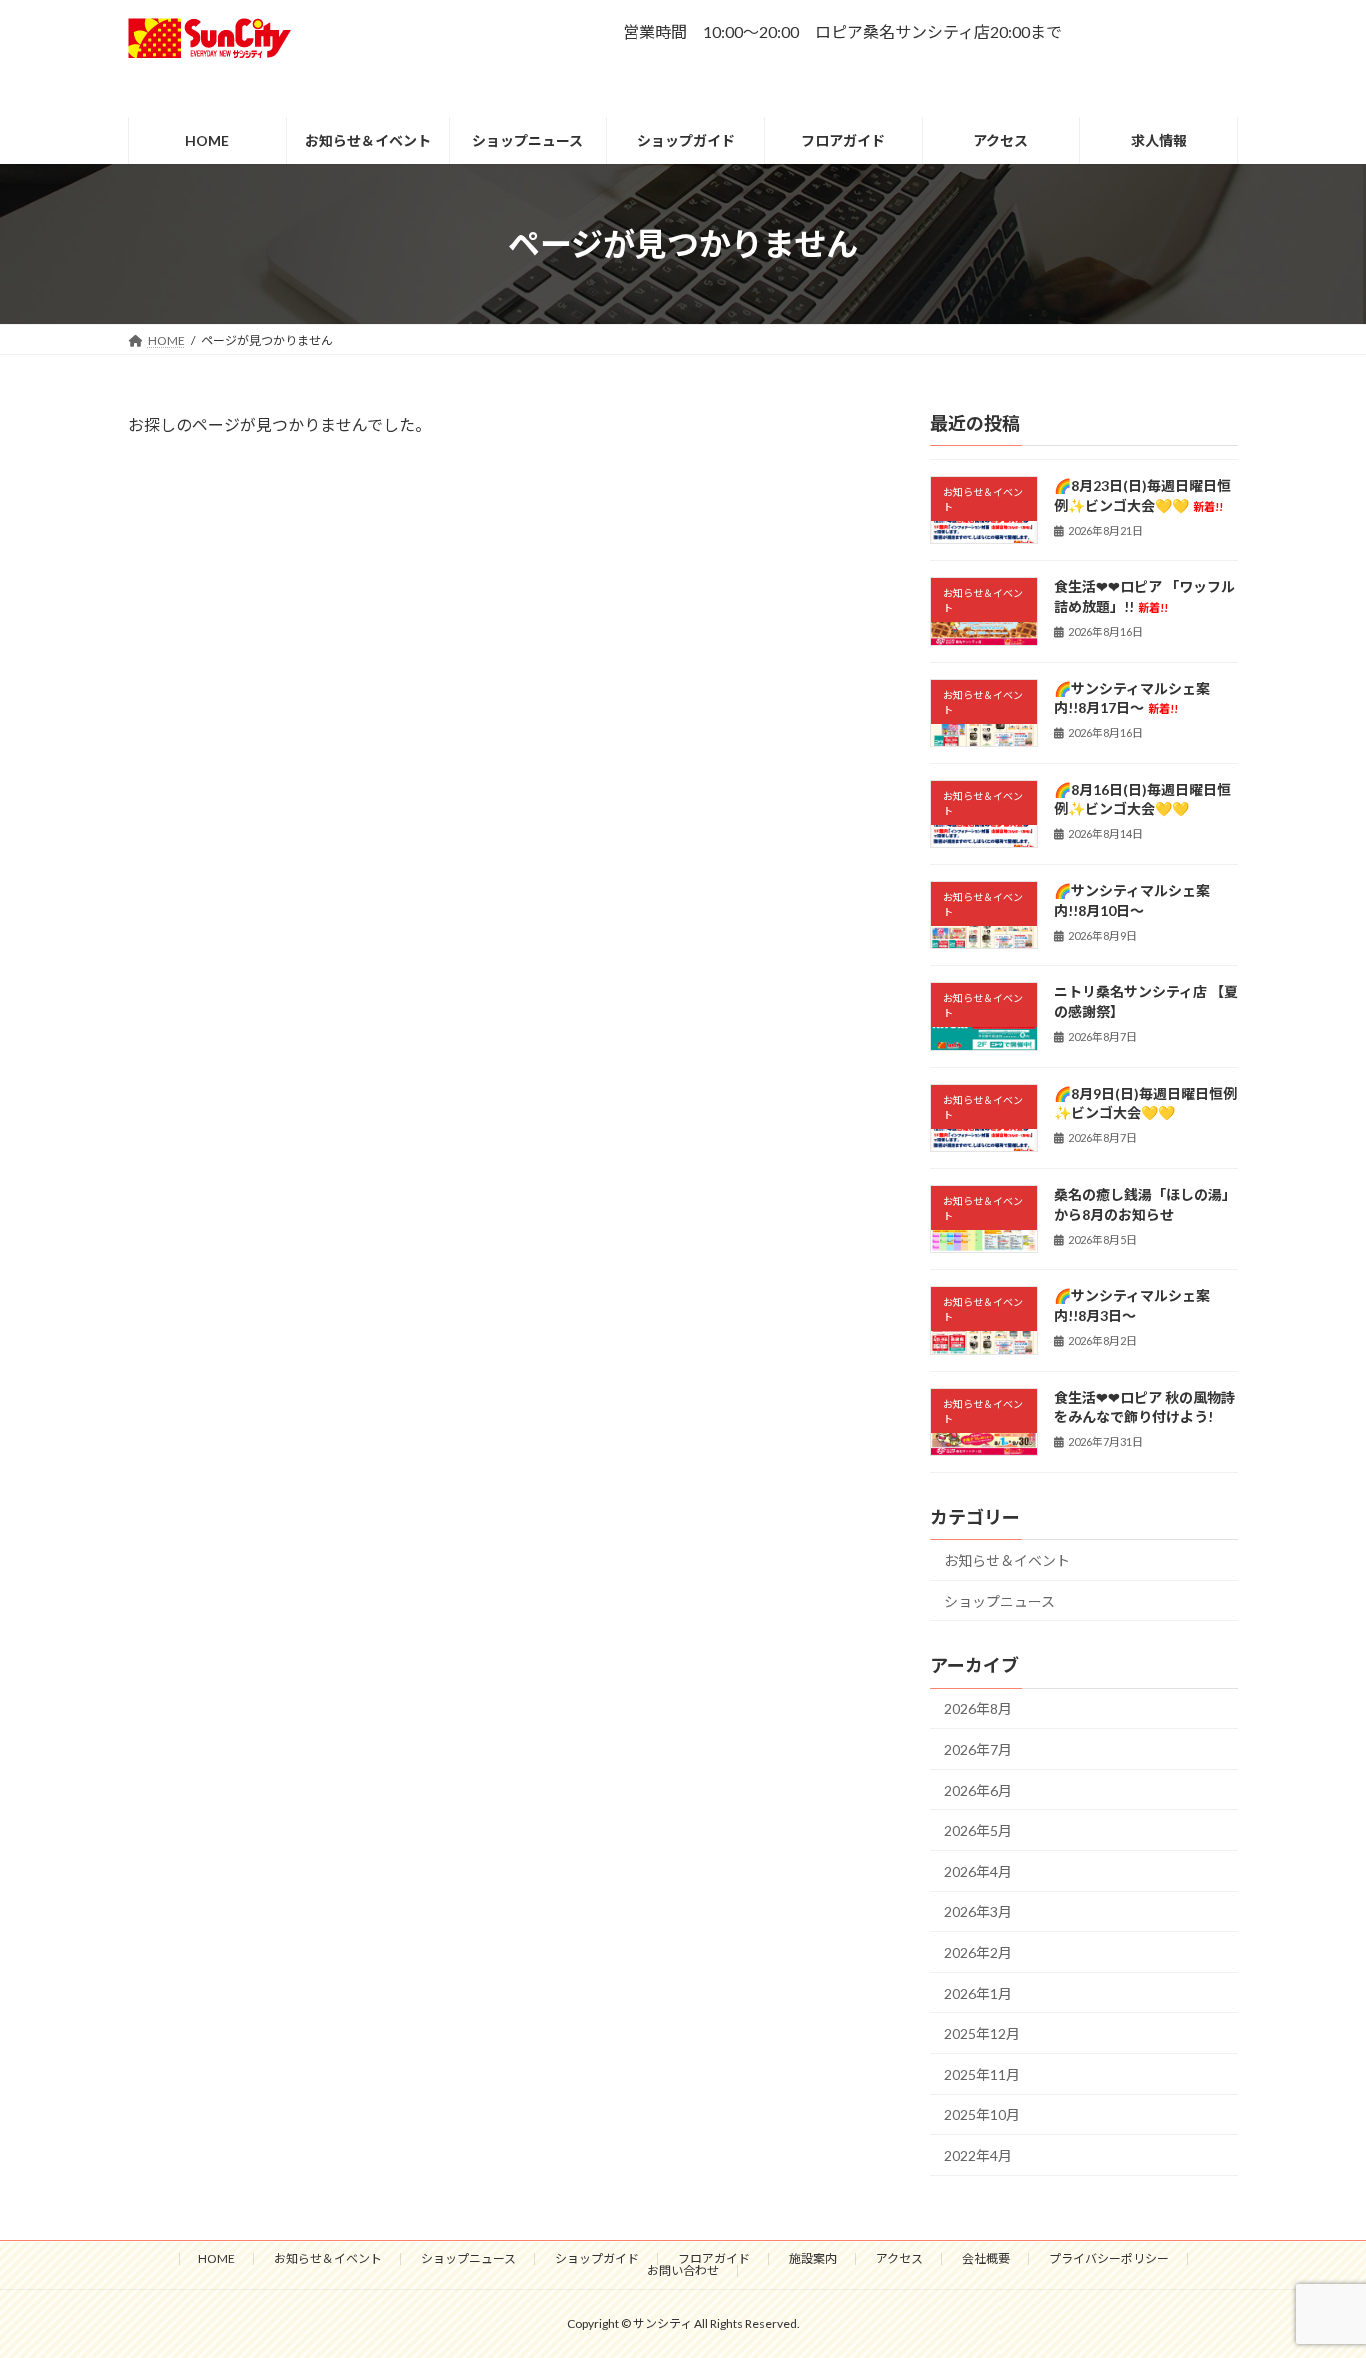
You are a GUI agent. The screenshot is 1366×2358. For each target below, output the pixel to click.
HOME (216, 2258)
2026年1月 (978, 1993)
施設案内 (813, 2258)
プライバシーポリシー (1109, 2258)
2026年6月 (978, 1790)
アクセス (899, 2258)
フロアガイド (714, 2258)
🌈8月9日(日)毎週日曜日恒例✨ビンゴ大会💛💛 (1145, 1103)
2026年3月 (978, 1912)
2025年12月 (982, 2034)
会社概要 (986, 2258)
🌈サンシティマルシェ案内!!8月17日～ (1132, 698)
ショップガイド (597, 2258)
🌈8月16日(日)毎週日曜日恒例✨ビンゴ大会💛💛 (1142, 799)
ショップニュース (999, 1601)
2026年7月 (978, 1749)
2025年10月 (982, 2115)
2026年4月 (978, 1871)
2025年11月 (982, 2074)
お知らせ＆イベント (1007, 1560)
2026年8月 (978, 1709)
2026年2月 (978, 1952)
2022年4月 (978, 2155)
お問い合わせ (683, 2270)
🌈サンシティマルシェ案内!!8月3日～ (1132, 1306)
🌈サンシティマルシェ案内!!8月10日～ (1132, 901)
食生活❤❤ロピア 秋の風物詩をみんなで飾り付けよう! (1144, 1407)
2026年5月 (978, 1831)
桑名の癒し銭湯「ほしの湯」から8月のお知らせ (1145, 1204)
